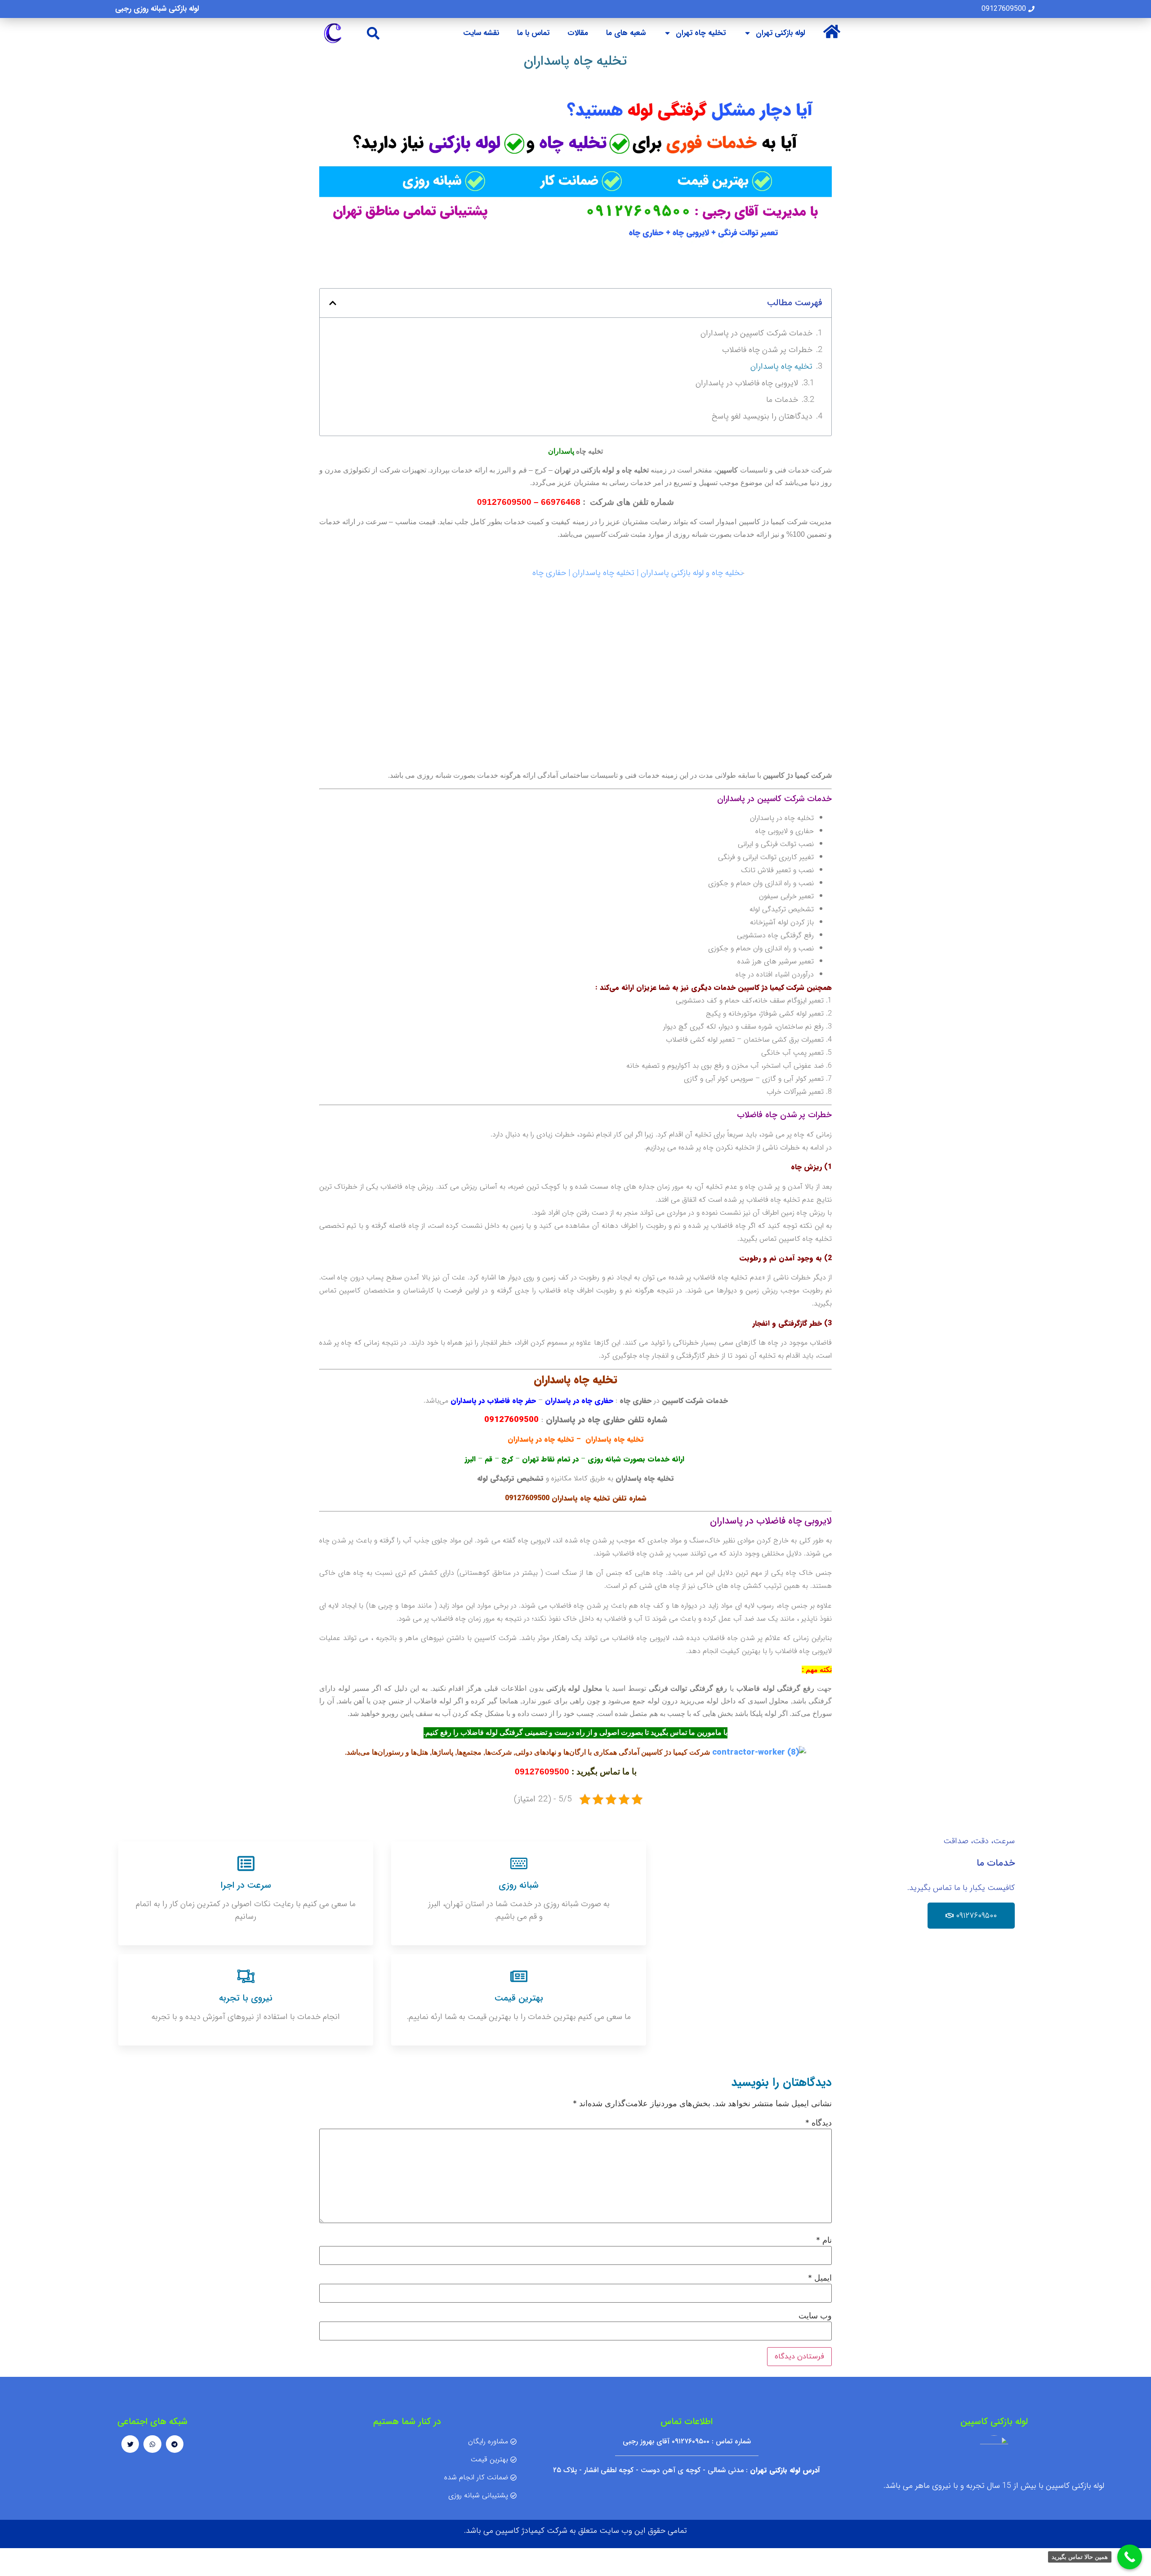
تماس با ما (533, 33)
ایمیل (820, 2278)
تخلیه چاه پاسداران (781, 366)
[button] (373, 33)
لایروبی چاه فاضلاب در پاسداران (747, 383)
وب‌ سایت (815, 2316)
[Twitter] (130, 2444)
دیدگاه (819, 2123)
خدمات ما (782, 400)
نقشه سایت (481, 33)
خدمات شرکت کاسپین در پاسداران (756, 333)
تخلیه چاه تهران (701, 33)
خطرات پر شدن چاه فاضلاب (767, 350)
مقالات (578, 33)
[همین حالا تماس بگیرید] (1130, 2557)
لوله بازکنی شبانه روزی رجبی (157, 9)
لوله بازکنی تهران (780, 33)
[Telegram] (175, 2444)
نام (824, 2240)
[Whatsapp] (152, 2444)
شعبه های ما (626, 33)
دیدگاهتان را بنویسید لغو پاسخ (762, 416)
